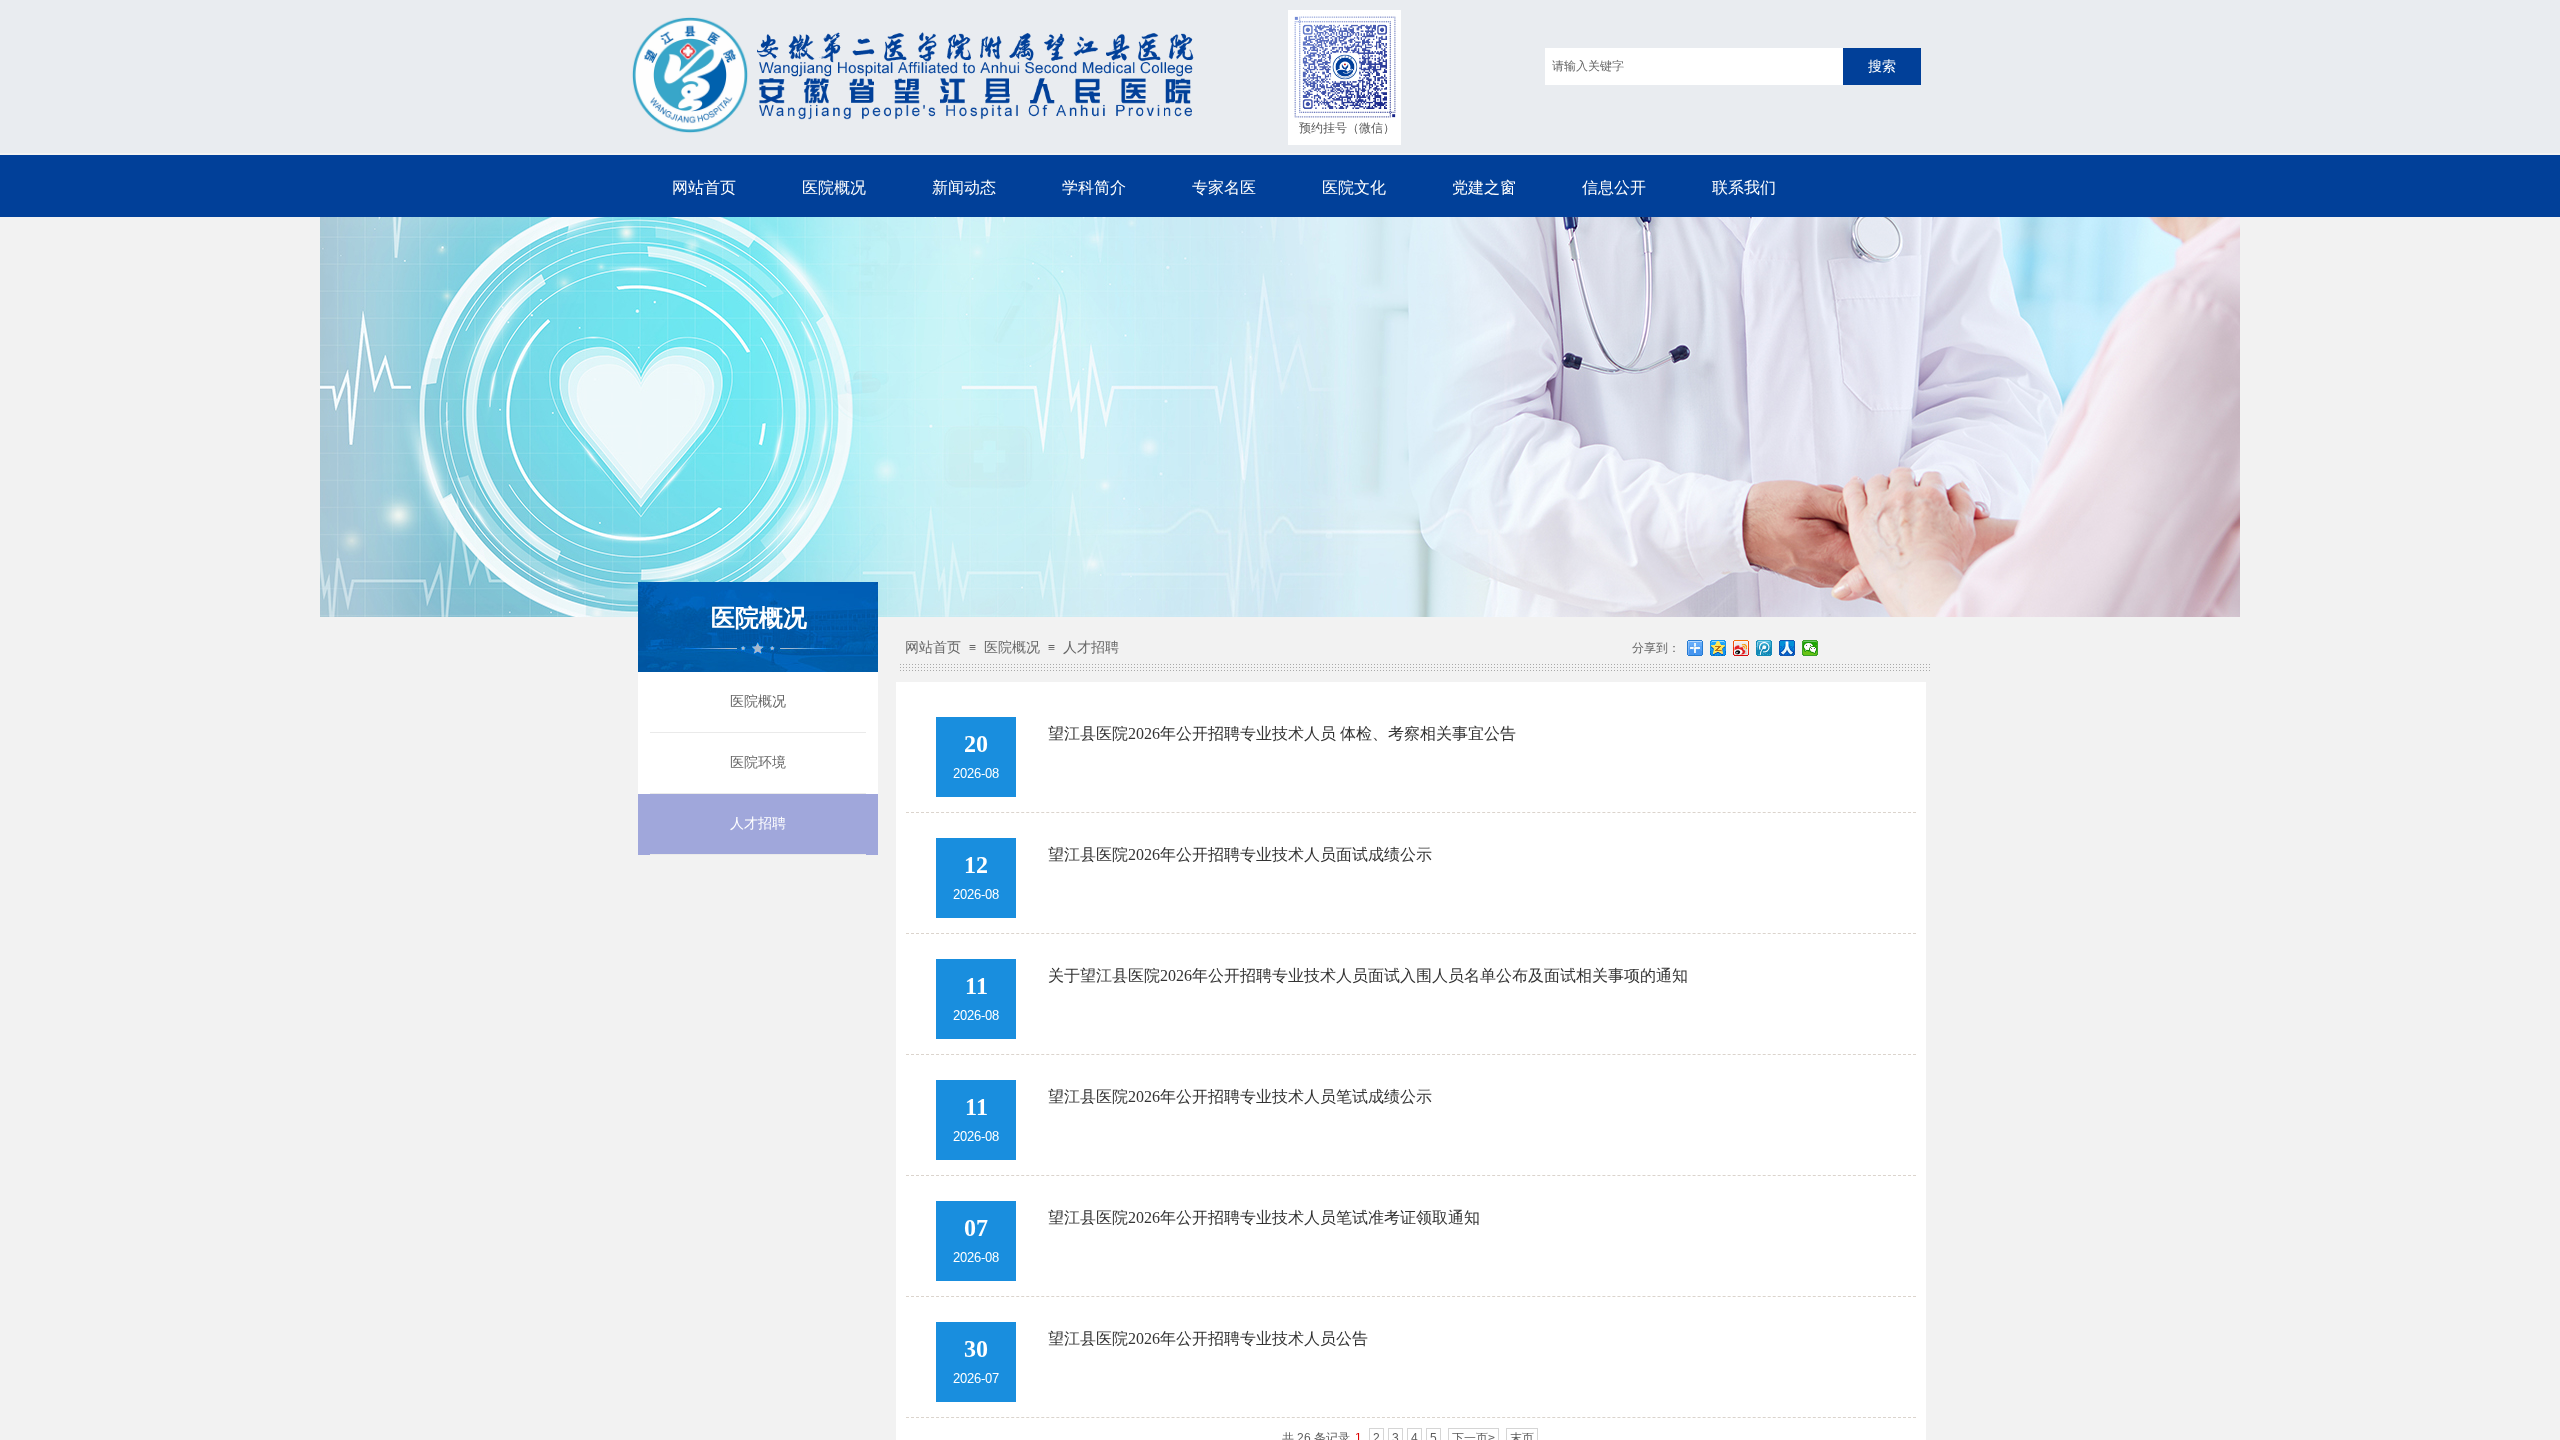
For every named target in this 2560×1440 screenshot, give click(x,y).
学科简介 (1094, 187)
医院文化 (1354, 187)
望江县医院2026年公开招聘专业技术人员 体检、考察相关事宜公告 (1282, 733)
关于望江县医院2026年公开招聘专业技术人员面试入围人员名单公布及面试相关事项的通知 (1368, 975)
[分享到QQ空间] (1718, 648)
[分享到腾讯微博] (1764, 648)
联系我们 (1744, 187)
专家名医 (1224, 187)
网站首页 (704, 187)
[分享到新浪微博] (1741, 648)
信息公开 (1614, 187)
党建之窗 (1484, 187)
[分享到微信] (1810, 648)
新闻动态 (964, 187)
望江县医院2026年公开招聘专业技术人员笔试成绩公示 (1240, 1096)
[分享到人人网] (1787, 648)
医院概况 (834, 187)
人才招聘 (758, 823)
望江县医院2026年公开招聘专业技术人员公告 (1208, 1338)
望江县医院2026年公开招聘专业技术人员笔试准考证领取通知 (1264, 1217)
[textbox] (1694, 66)
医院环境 (758, 762)
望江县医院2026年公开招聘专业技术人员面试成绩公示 (1240, 854)
